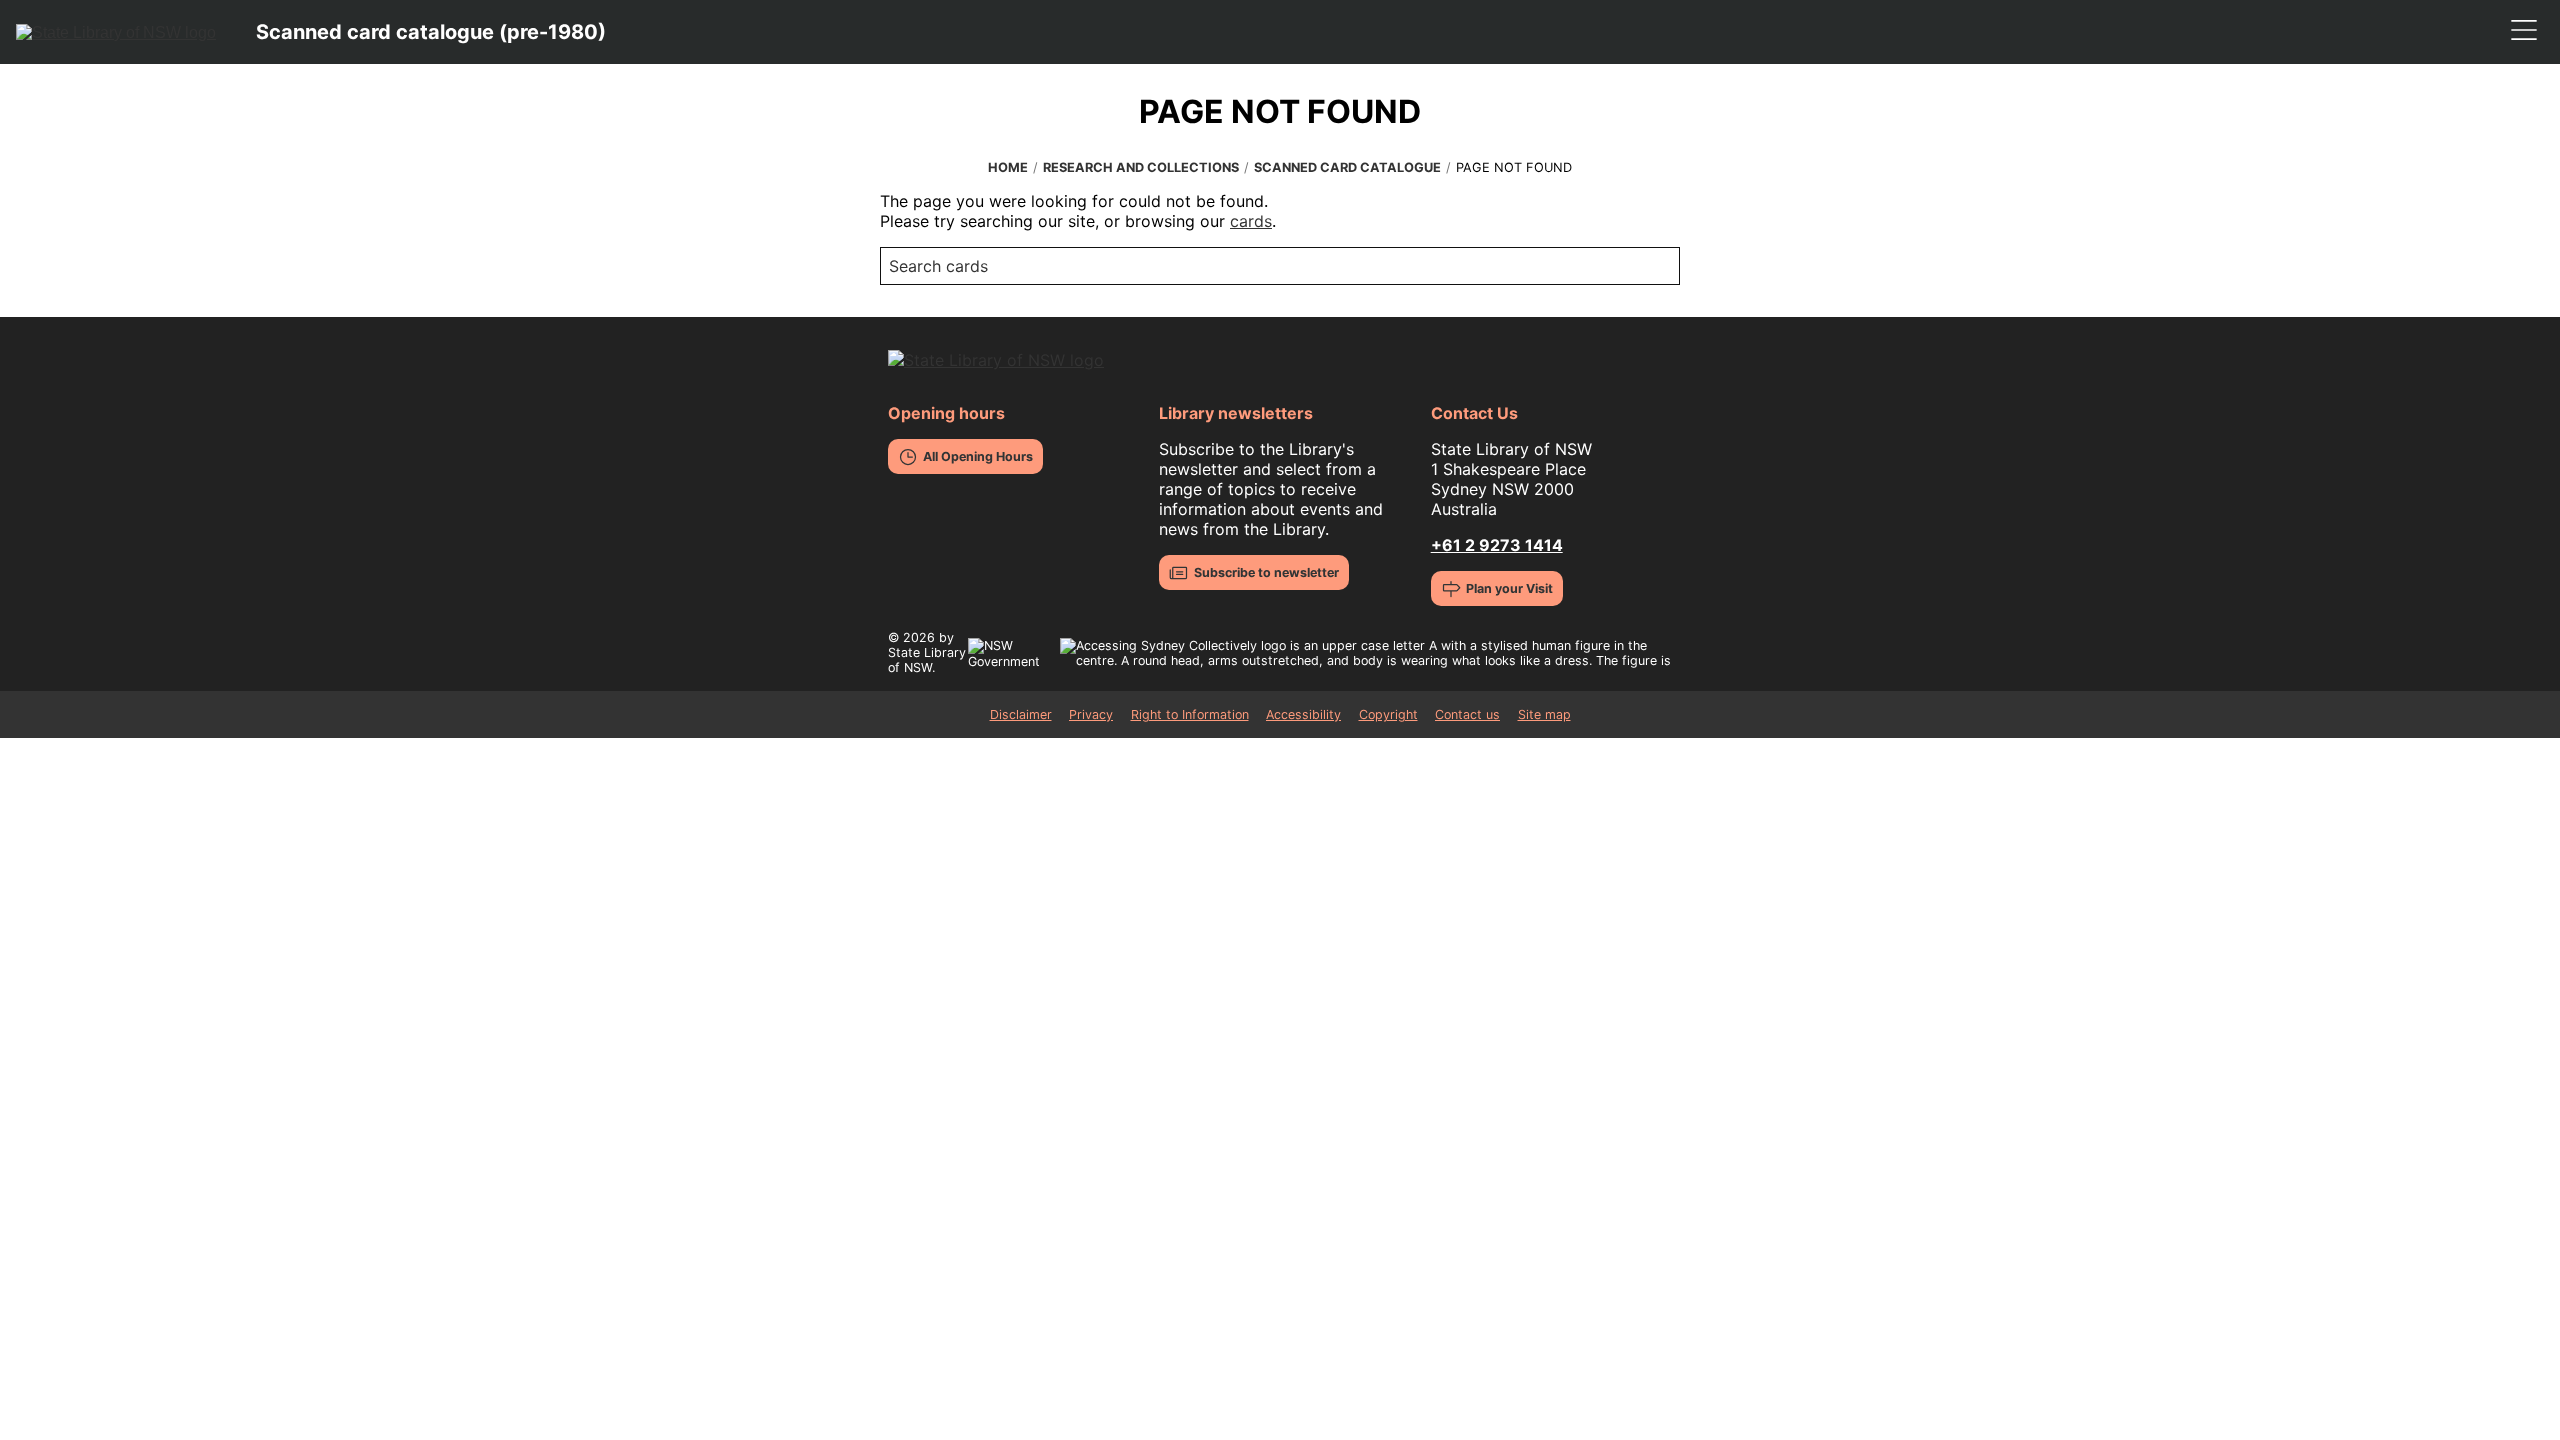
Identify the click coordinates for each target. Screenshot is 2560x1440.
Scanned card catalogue (1347, 167)
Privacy (1091, 714)
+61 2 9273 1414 (1497, 545)
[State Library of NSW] (116, 32)
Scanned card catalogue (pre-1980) (431, 32)
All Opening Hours (978, 456)
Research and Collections (1141, 167)
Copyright (1388, 714)
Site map (1544, 714)
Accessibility (1303, 714)
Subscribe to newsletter (1266, 572)
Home (1008, 167)
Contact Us (1474, 413)
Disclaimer (1021, 714)
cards (1251, 221)
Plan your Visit (1509, 588)
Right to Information (1190, 714)
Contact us (1467, 714)
